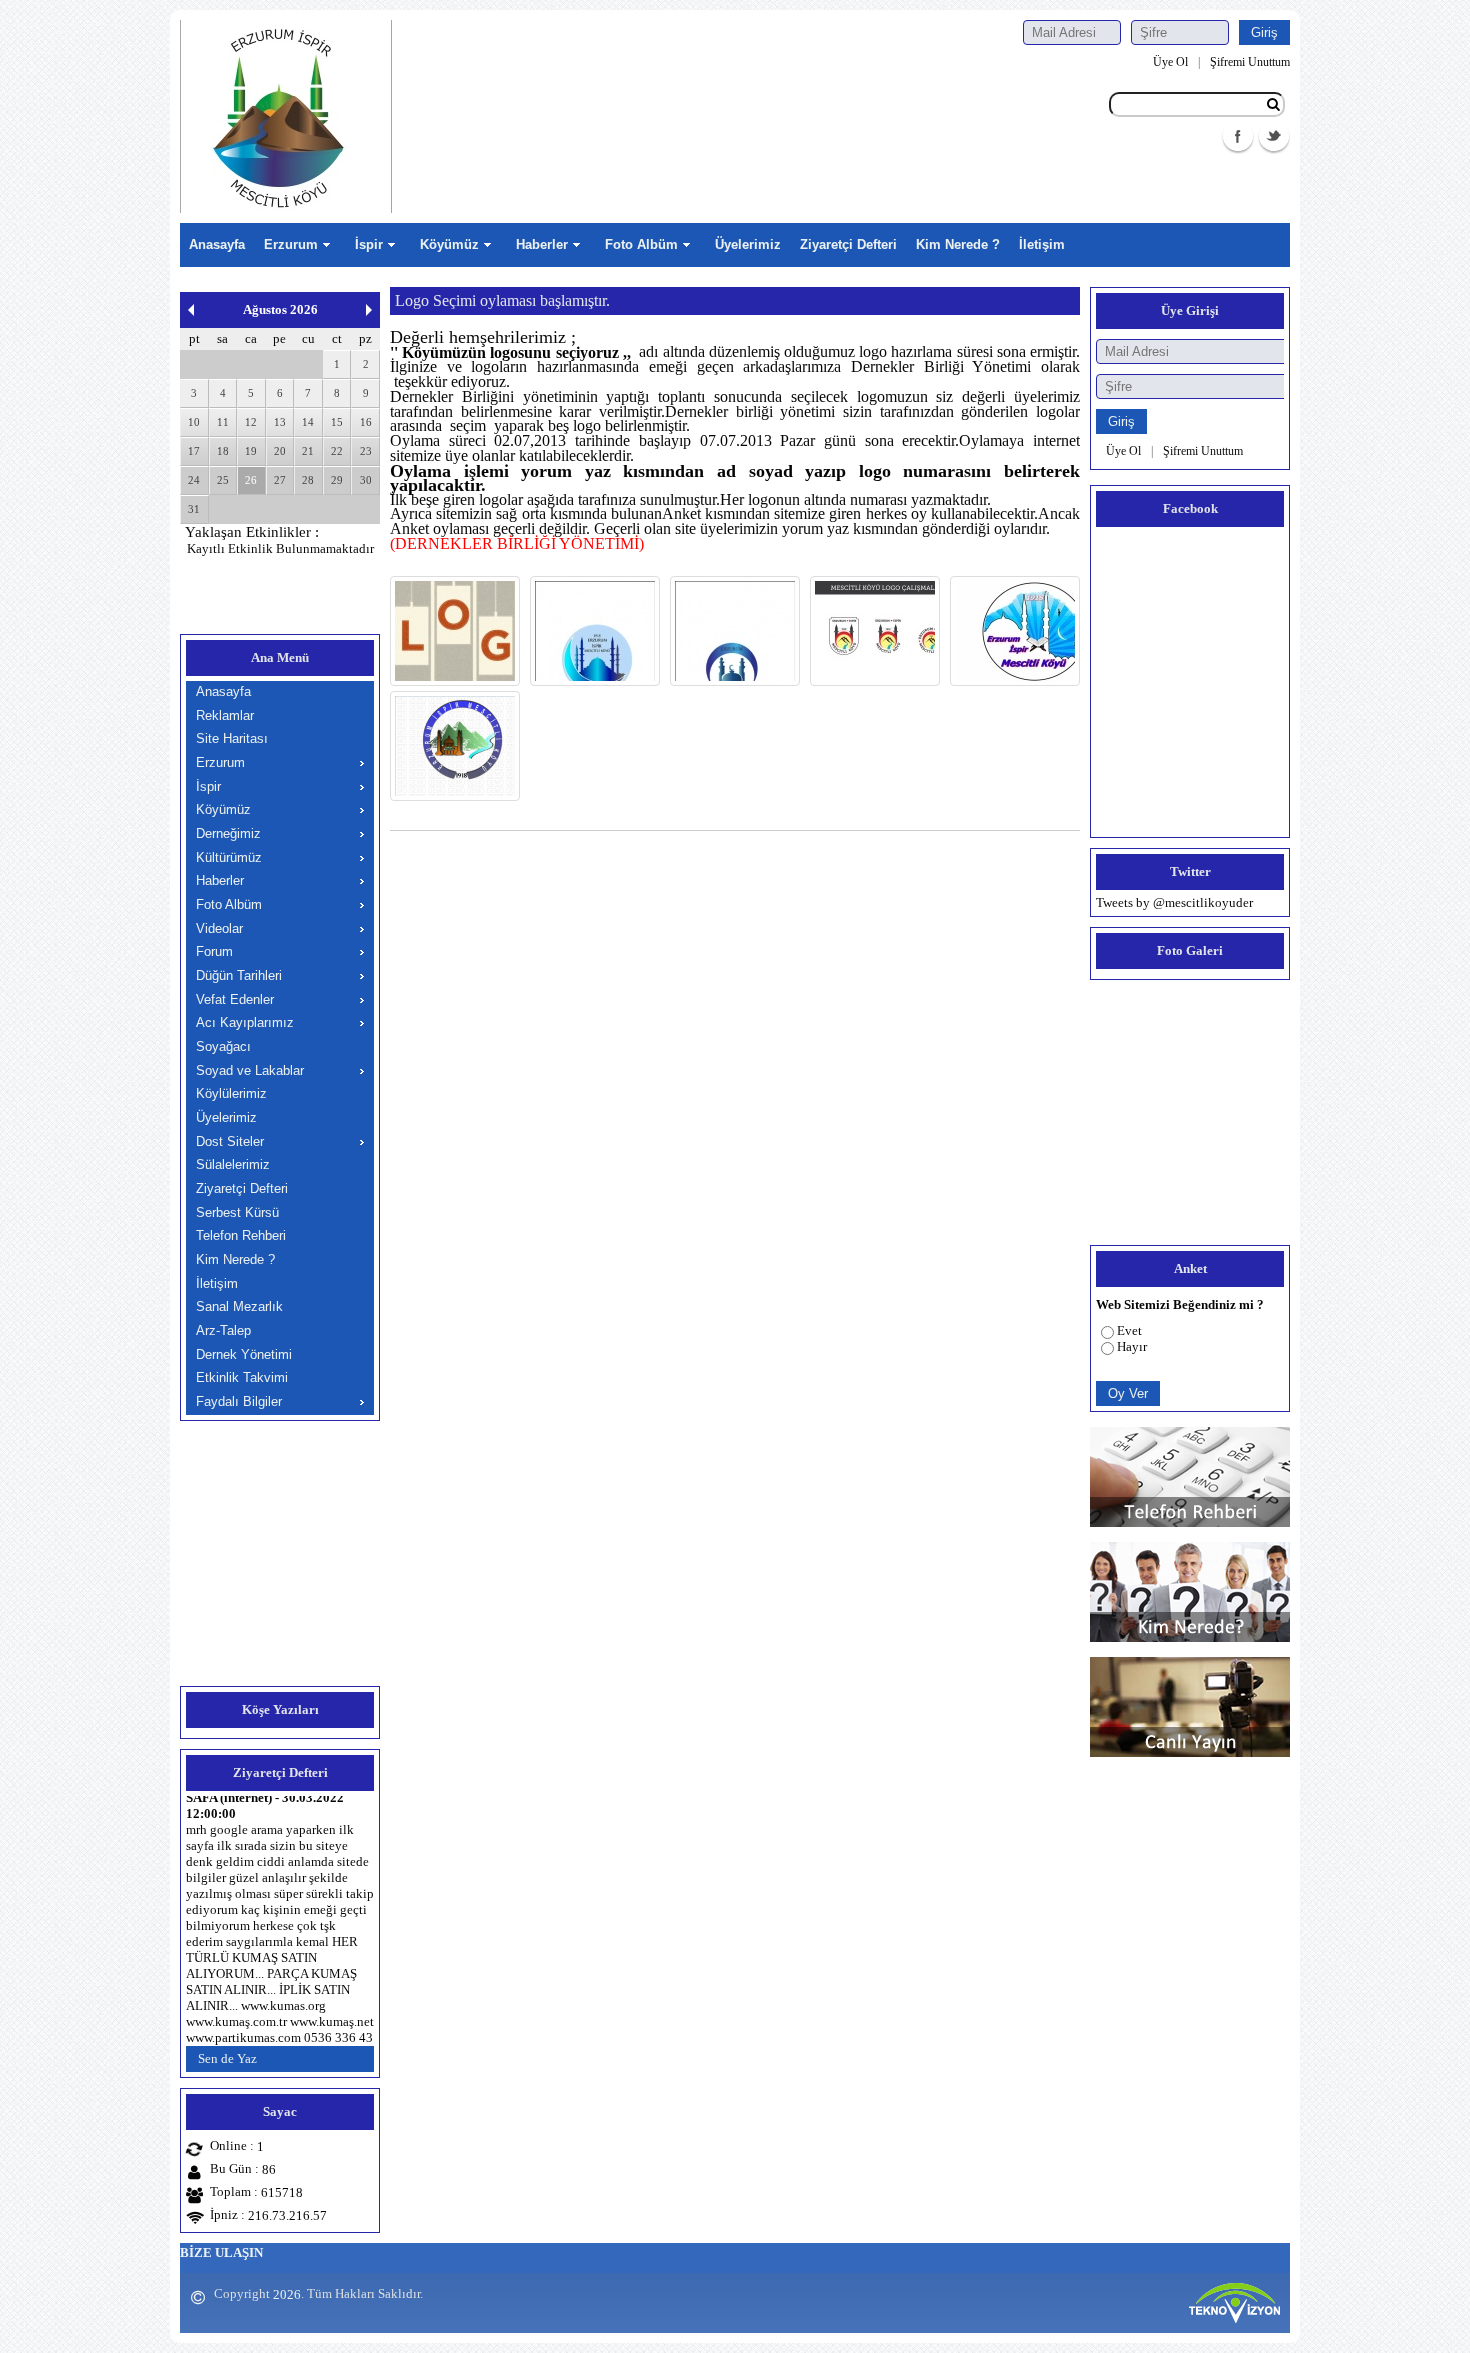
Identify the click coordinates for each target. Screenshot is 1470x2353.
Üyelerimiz (748, 244)
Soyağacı (223, 1046)
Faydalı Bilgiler (239, 1401)
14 (308, 422)
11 (223, 422)
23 (366, 451)
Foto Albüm (641, 244)
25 (223, 480)
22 (337, 451)
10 (194, 422)
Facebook (1238, 136)
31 (194, 509)
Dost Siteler (230, 1141)
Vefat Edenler (235, 999)
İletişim (1042, 244)
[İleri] (369, 310)
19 (251, 451)
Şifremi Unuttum (1250, 62)
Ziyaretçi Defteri (848, 244)
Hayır (1132, 1346)
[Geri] (191, 310)
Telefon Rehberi (241, 1235)
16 (366, 422)
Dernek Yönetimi (244, 1354)
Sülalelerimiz (233, 1164)
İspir (369, 244)
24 (194, 480)
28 (308, 480)
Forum (214, 951)
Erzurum (291, 244)
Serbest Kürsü (237, 1212)
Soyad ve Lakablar (250, 1070)
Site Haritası (232, 738)
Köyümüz (449, 244)
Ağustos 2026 (280, 309)
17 (194, 451)
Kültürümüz (229, 857)
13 (280, 422)
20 (280, 451)
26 (251, 480)
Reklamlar (225, 715)
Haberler (542, 244)
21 (308, 451)
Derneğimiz (228, 833)
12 (251, 422)
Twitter (1274, 136)
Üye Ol (1170, 62)
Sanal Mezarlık (239, 1306)
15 (337, 422)
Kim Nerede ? (958, 244)
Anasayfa (217, 244)
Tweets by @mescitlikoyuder (1174, 902)
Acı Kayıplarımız (245, 1022)
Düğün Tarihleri (239, 975)
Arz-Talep (223, 1330)
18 (223, 451)
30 (366, 480)
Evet (1129, 1330)
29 (337, 480)
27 (280, 480)
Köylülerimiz (231, 1093)
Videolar (219, 928)
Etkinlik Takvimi (242, 1377)
